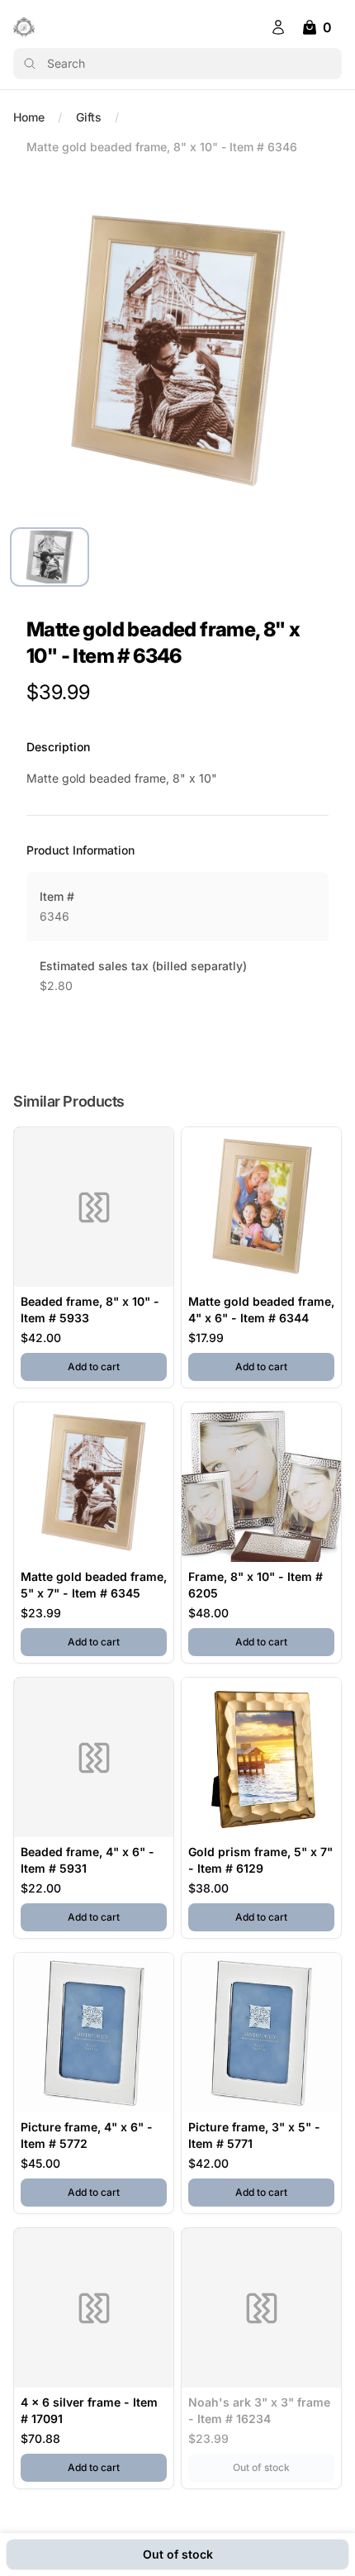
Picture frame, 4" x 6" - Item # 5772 (87, 2135)
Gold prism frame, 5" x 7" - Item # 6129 (260, 1860)
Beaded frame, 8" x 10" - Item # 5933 (90, 1309)
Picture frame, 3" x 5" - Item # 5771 (254, 2135)
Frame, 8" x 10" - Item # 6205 (256, 1585)
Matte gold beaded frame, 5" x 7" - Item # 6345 (94, 1585)
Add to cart (117, 1366)
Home (29, 117)
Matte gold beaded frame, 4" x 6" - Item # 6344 (261, 1309)
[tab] (50, 557)
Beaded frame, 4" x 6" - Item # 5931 (88, 1860)
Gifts (89, 117)
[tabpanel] (177, 346)
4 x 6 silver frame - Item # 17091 (89, 2410)
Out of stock (284, 2467)
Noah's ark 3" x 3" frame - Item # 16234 (259, 2410)
